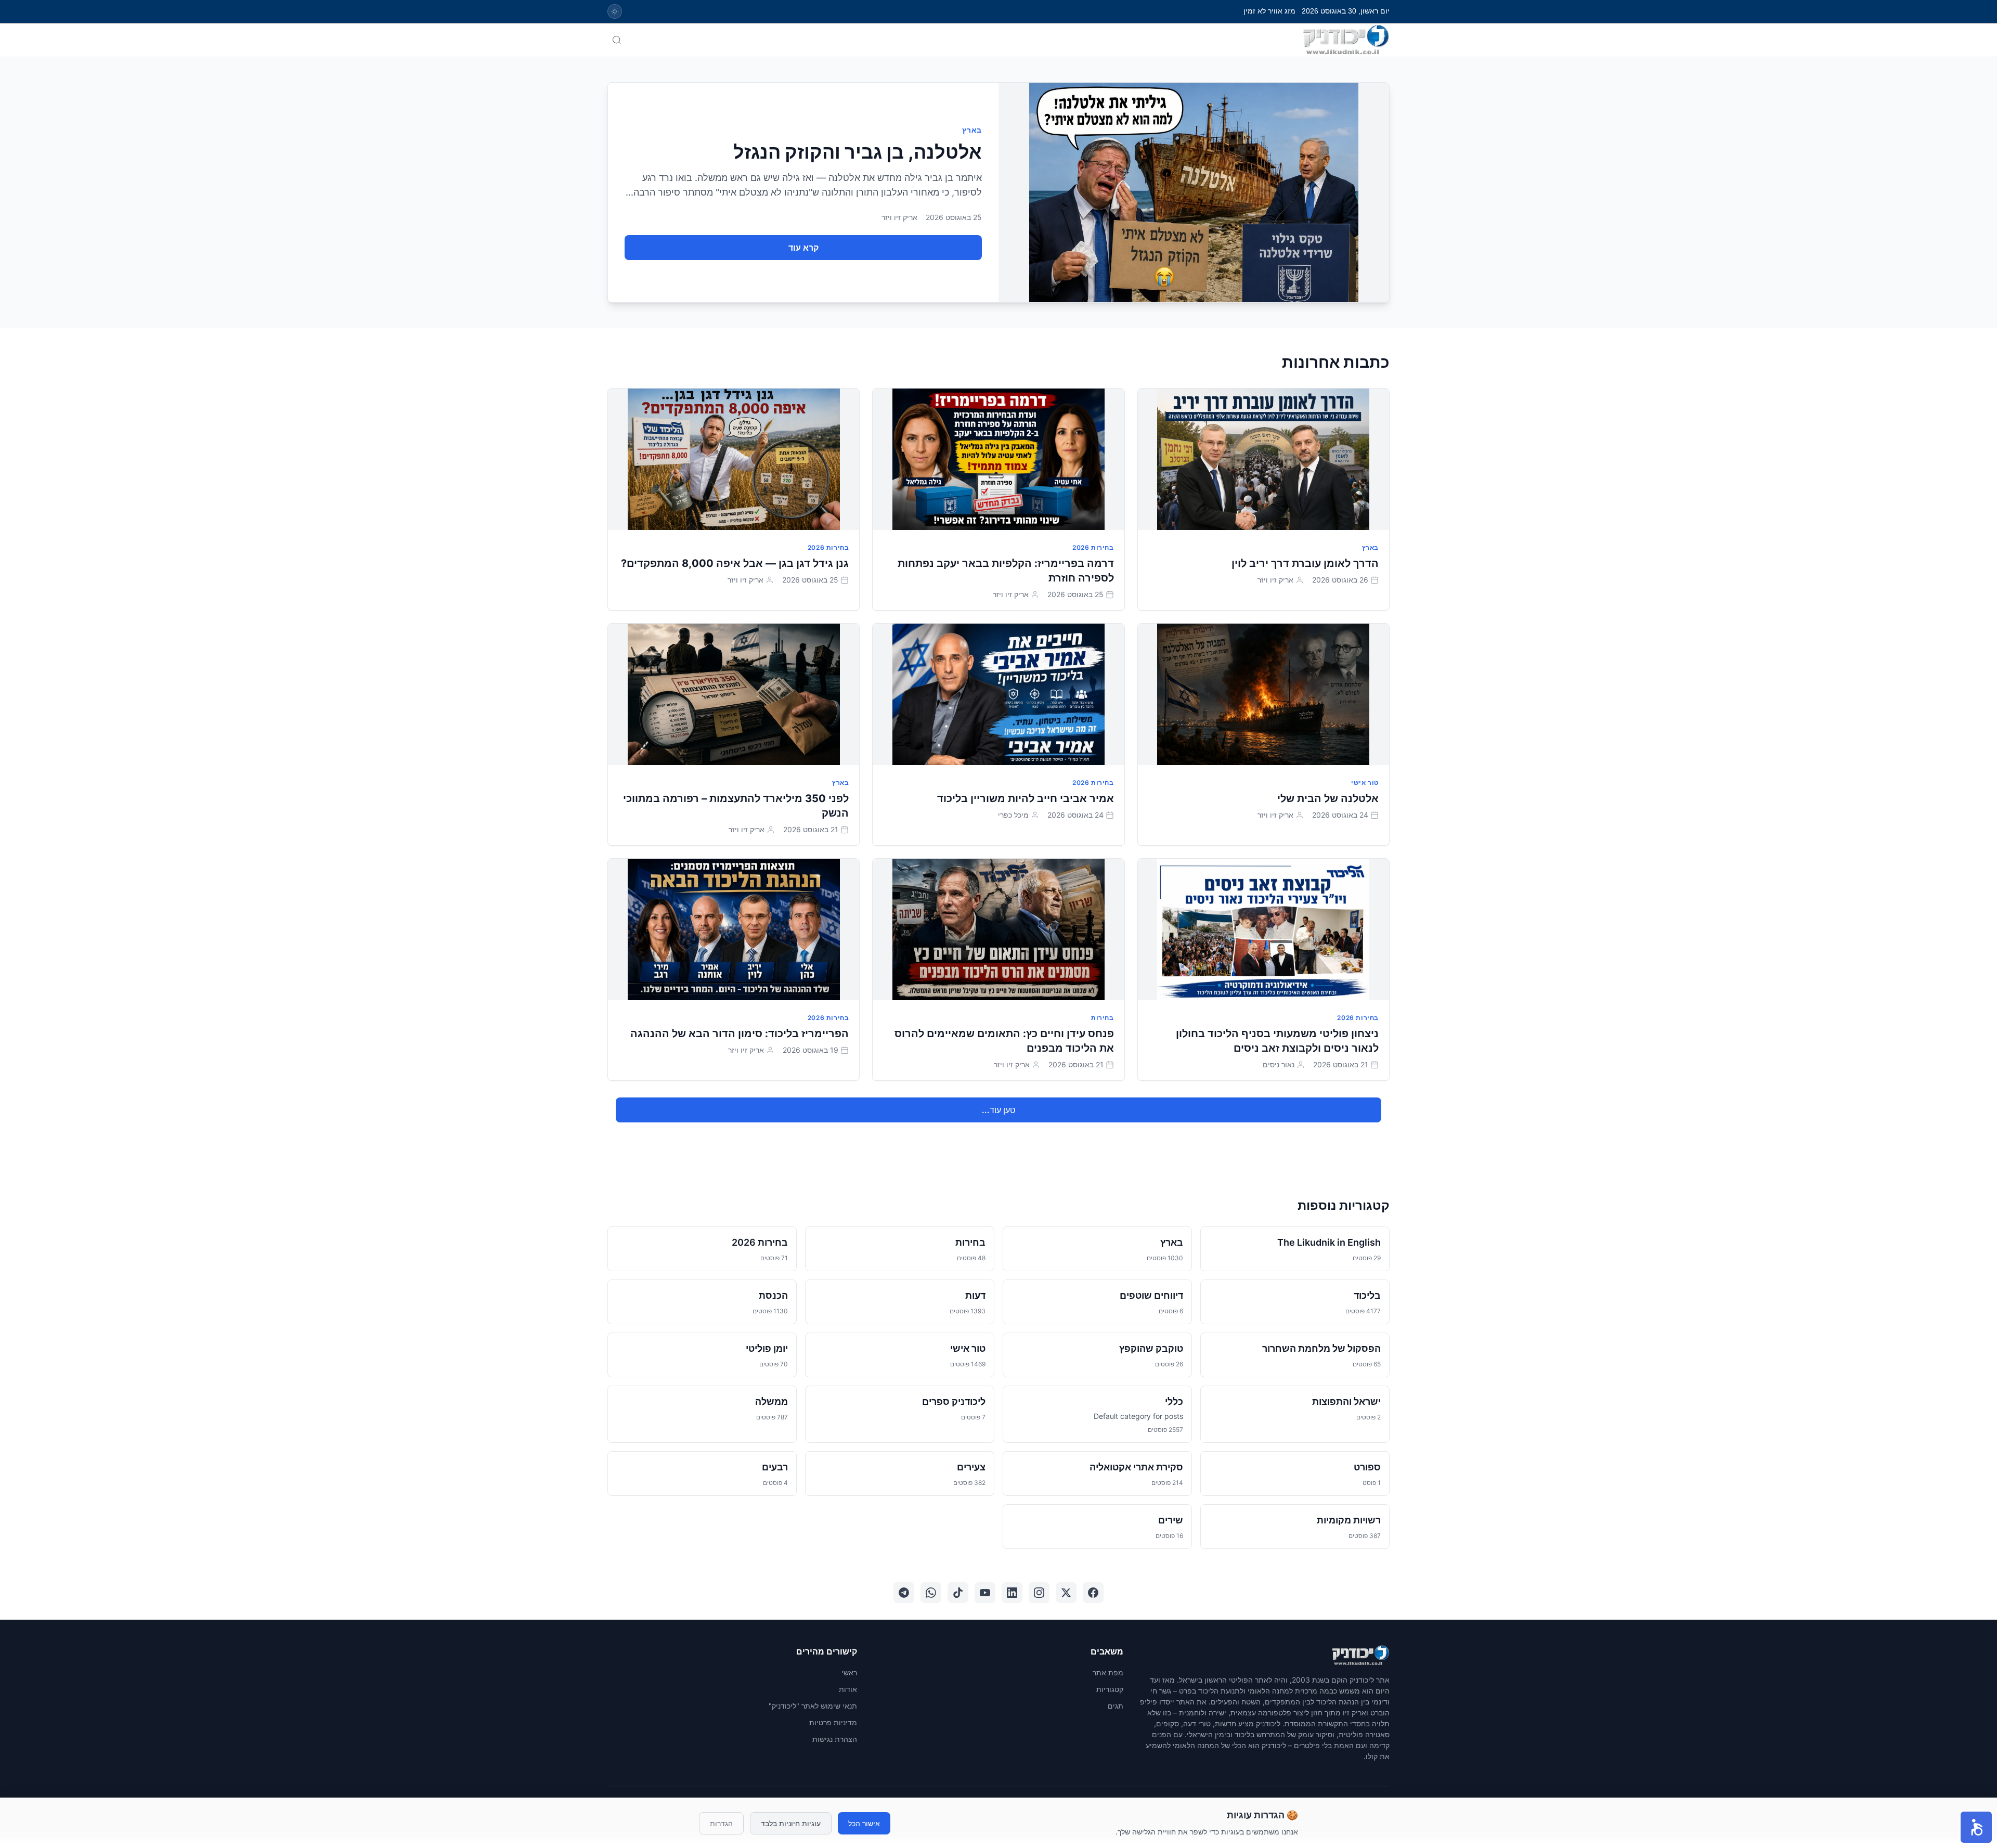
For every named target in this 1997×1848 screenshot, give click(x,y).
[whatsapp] (931, 1593)
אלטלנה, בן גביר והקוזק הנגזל (858, 152)
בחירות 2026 (1093, 547)
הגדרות (721, 1823)
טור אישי (1365, 783)
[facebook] (1093, 1593)
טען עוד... (998, 1110)
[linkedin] (1012, 1593)
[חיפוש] (617, 40)
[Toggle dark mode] (615, 11)
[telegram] (904, 1593)
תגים (1116, 1706)
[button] (1976, 1827)
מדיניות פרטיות (833, 1722)
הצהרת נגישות (835, 1739)
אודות (848, 1689)
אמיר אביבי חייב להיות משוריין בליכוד (1026, 798)
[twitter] (1066, 1593)
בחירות (1103, 1018)
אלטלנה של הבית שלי (1328, 798)
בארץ (972, 130)
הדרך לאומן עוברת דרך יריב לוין (1305, 563)
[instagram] (1039, 1593)
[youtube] (985, 1593)
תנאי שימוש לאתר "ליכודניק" (813, 1706)
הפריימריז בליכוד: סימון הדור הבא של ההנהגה (740, 1033)
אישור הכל (864, 1823)
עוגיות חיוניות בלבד (791, 1823)
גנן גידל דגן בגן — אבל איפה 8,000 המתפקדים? (735, 563)
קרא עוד (803, 248)
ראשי (849, 1672)
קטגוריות (1110, 1689)
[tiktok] (958, 1593)
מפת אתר (1108, 1672)
